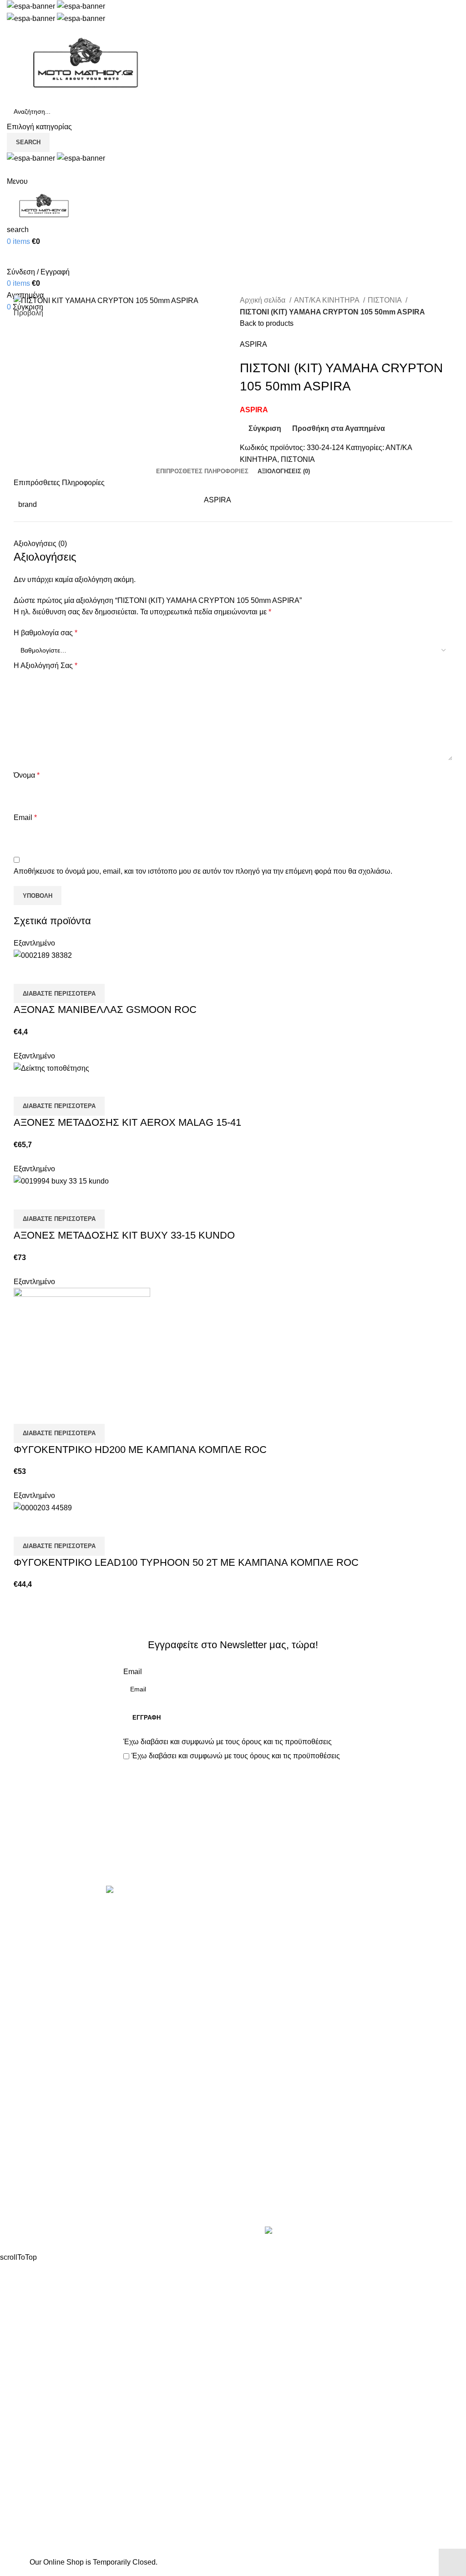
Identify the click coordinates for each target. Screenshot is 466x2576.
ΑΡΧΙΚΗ (20, 2143)
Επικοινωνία (234, 1855)
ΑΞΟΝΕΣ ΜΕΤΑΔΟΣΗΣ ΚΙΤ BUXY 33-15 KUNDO (124, 1235)
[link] (336, 2232)
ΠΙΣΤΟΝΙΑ (385, 300)
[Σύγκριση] (25, 972)
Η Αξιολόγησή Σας (46, 666)
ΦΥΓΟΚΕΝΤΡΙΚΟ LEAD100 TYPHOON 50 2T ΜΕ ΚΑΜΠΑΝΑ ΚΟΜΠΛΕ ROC (186, 1562)
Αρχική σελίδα (263, 300)
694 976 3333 (262, 2160)
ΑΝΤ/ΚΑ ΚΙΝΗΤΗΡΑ (327, 300)
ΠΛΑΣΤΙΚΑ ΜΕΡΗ (269, 2029)
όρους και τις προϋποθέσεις (287, 1742)
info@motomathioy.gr (276, 2175)
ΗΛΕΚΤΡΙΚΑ (261, 1961)
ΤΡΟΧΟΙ (253, 2063)
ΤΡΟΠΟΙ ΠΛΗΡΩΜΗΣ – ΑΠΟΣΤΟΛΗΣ (69, 2177)
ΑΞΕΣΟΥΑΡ (259, 1927)
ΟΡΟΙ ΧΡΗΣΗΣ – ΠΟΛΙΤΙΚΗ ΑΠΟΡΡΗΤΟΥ (76, 2160)
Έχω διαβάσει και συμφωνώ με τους (228, 1742)
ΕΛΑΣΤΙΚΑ (258, 1944)
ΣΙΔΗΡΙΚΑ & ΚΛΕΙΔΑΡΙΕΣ (282, 2114)
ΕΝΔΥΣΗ (255, 2046)
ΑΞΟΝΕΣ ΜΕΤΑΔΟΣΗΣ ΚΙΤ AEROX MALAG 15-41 (127, 1122)
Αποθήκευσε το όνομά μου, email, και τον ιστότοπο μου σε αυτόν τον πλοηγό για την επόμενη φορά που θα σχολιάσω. (203, 871)
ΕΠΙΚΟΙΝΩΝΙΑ (31, 2194)
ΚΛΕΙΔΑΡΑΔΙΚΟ (267, 2097)
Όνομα (27, 775)
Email (25, 817)
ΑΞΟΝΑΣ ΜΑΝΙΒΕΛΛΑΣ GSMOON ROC (105, 1010)
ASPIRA (253, 344)
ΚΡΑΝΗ (253, 1978)
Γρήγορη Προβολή (50, 972)
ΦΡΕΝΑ (253, 2080)
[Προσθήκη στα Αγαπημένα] (74, 972)
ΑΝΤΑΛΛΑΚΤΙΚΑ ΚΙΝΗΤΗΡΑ (287, 1910)
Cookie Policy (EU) (38, 2211)
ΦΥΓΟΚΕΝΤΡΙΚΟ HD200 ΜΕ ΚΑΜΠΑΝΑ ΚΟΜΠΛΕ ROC (140, 1450)
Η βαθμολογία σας (46, 633)
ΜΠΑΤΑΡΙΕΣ (261, 2012)
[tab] (202, 471)
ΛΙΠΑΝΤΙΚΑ (259, 1995)
